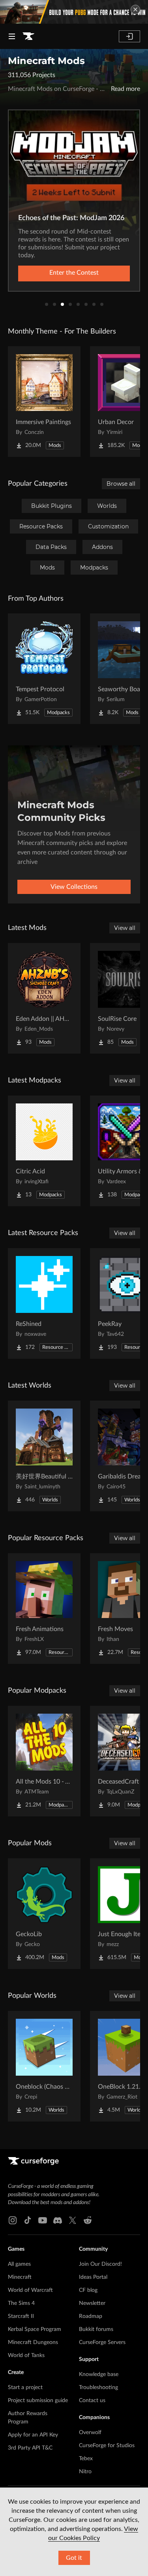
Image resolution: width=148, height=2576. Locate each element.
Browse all (121, 484)
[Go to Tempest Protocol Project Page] (44, 669)
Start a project (25, 2387)
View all (125, 928)
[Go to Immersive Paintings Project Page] (44, 402)
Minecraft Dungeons (33, 2342)
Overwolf (90, 2433)
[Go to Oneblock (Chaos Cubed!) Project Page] (44, 2066)
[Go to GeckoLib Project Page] (44, 1914)
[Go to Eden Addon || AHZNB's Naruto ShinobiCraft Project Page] (44, 998)
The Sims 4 (21, 2303)
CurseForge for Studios (107, 2446)
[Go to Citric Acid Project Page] (44, 1151)
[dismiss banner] (135, 9)
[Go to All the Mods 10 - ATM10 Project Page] (44, 1761)
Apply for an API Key (33, 2435)
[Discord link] (58, 2220)
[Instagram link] (13, 2220)
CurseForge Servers (102, 2342)
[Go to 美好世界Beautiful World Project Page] (44, 1456)
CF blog (88, 2290)
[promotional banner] (74, 12)
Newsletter (92, 2303)
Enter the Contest (74, 273)
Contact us (92, 2401)
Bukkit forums (96, 2329)
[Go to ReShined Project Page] (44, 1303)
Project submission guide (38, 2401)
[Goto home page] (28, 36)
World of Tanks (26, 2355)
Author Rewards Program (28, 2418)
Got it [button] (74, 2558)
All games (19, 2264)
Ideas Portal (93, 2277)
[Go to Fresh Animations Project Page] (44, 1609)
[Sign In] (129, 36)
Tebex (86, 2459)
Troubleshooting (98, 2387)
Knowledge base (99, 2374)
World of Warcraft (30, 2290)
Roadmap (91, 2316)
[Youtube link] (43, 2220)
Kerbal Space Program (35, 2329)
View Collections (74, 887)
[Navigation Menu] (12, 36)
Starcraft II (21, 2316)
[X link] (73, 2220)
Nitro (85, 2472)
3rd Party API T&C (30, 2448)
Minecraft (20, 2277)
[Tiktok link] (28, 2220)
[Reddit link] (88, 2220)
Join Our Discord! (100, 2264)
